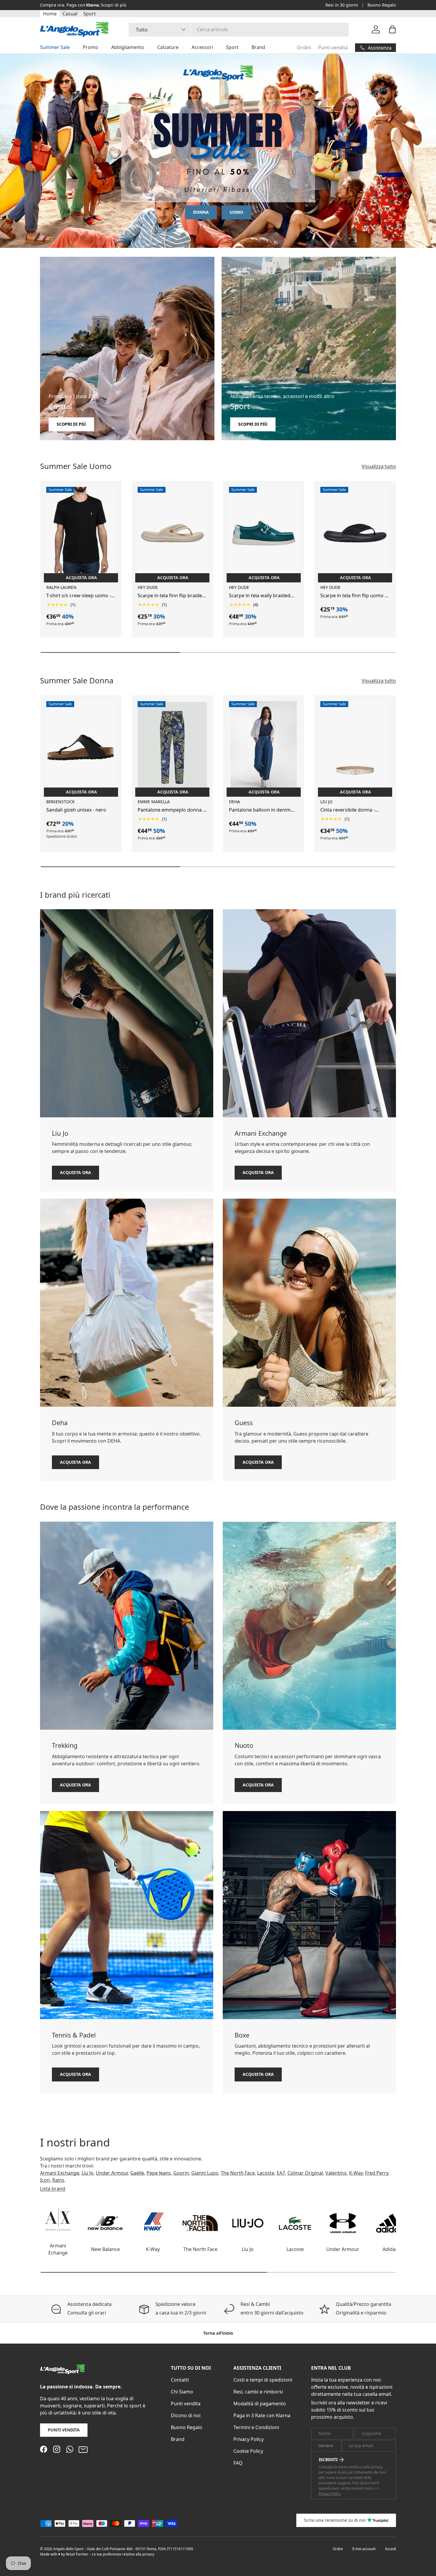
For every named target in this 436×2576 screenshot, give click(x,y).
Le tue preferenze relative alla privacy (123, 2554)
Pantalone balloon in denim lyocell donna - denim (260, 810)
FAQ (238, 2463)
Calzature (168, 47)
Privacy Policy (249, 2439)
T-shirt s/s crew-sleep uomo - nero (79, 596)
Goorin (181, 2173)
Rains (58, 2180)
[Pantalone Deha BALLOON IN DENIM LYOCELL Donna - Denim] (264, 747)
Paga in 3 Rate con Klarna (262, 2415)
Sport (90, 14)
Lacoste (266, 2173)
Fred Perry (377, 2173)
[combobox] (239, 29)
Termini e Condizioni (256, 2427)
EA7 (281, 2173)
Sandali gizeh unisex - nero (76, 810)
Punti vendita (333, 47)
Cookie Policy (248, 2451)
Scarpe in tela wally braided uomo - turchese (260, 596)
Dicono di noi (186, 2415)
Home (50, 14)
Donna (201, 212)
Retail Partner (77, 2554)
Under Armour (112, 2173)
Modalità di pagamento (260, 2404)
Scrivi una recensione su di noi (335, 2520)
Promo (90, 47)
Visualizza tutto (379, 466)
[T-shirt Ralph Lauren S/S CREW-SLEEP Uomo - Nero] (81, 533)
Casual (70, 14)
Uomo (236, 212)
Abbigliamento (128, 47)
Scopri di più (114, 5)
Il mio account (364, 2549)
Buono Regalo (382, 5)
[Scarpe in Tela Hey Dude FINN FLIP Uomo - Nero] (355, 533)
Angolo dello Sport (69, 2549)
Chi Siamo (182, 2392)
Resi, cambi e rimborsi (258, 2392)
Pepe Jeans (159, 2173)
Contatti (180, 2380)
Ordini (304, 47)
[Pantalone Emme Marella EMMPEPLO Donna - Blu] (172, 747)
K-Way (356, 2173)
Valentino (336, 2173)
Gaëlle (137, 2173)
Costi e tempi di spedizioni (263, 2380)
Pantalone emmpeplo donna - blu (171, 810)
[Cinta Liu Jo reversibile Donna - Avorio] (355, 747)
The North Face (238, 2173)
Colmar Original (305, 2173)
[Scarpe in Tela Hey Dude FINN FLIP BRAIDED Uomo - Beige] (172, 533)
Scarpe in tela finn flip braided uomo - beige (171, 596)
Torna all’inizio (218, 2333)
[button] (392, 29)
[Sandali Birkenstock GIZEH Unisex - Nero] (81, 747)
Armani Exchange (60, 2173)
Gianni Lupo (205, 2173)
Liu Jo (87, 2173)
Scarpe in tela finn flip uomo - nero (353, 596)
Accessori (202, 47)
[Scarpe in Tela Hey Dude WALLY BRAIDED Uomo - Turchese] (264, 533)
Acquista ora (75, 1172)
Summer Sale (55, 47)
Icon (45, 2180)
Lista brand (53, 2189)
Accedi (390, 2549)
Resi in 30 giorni (342, 5)
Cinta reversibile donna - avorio (348, 810)
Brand (258, 47)
